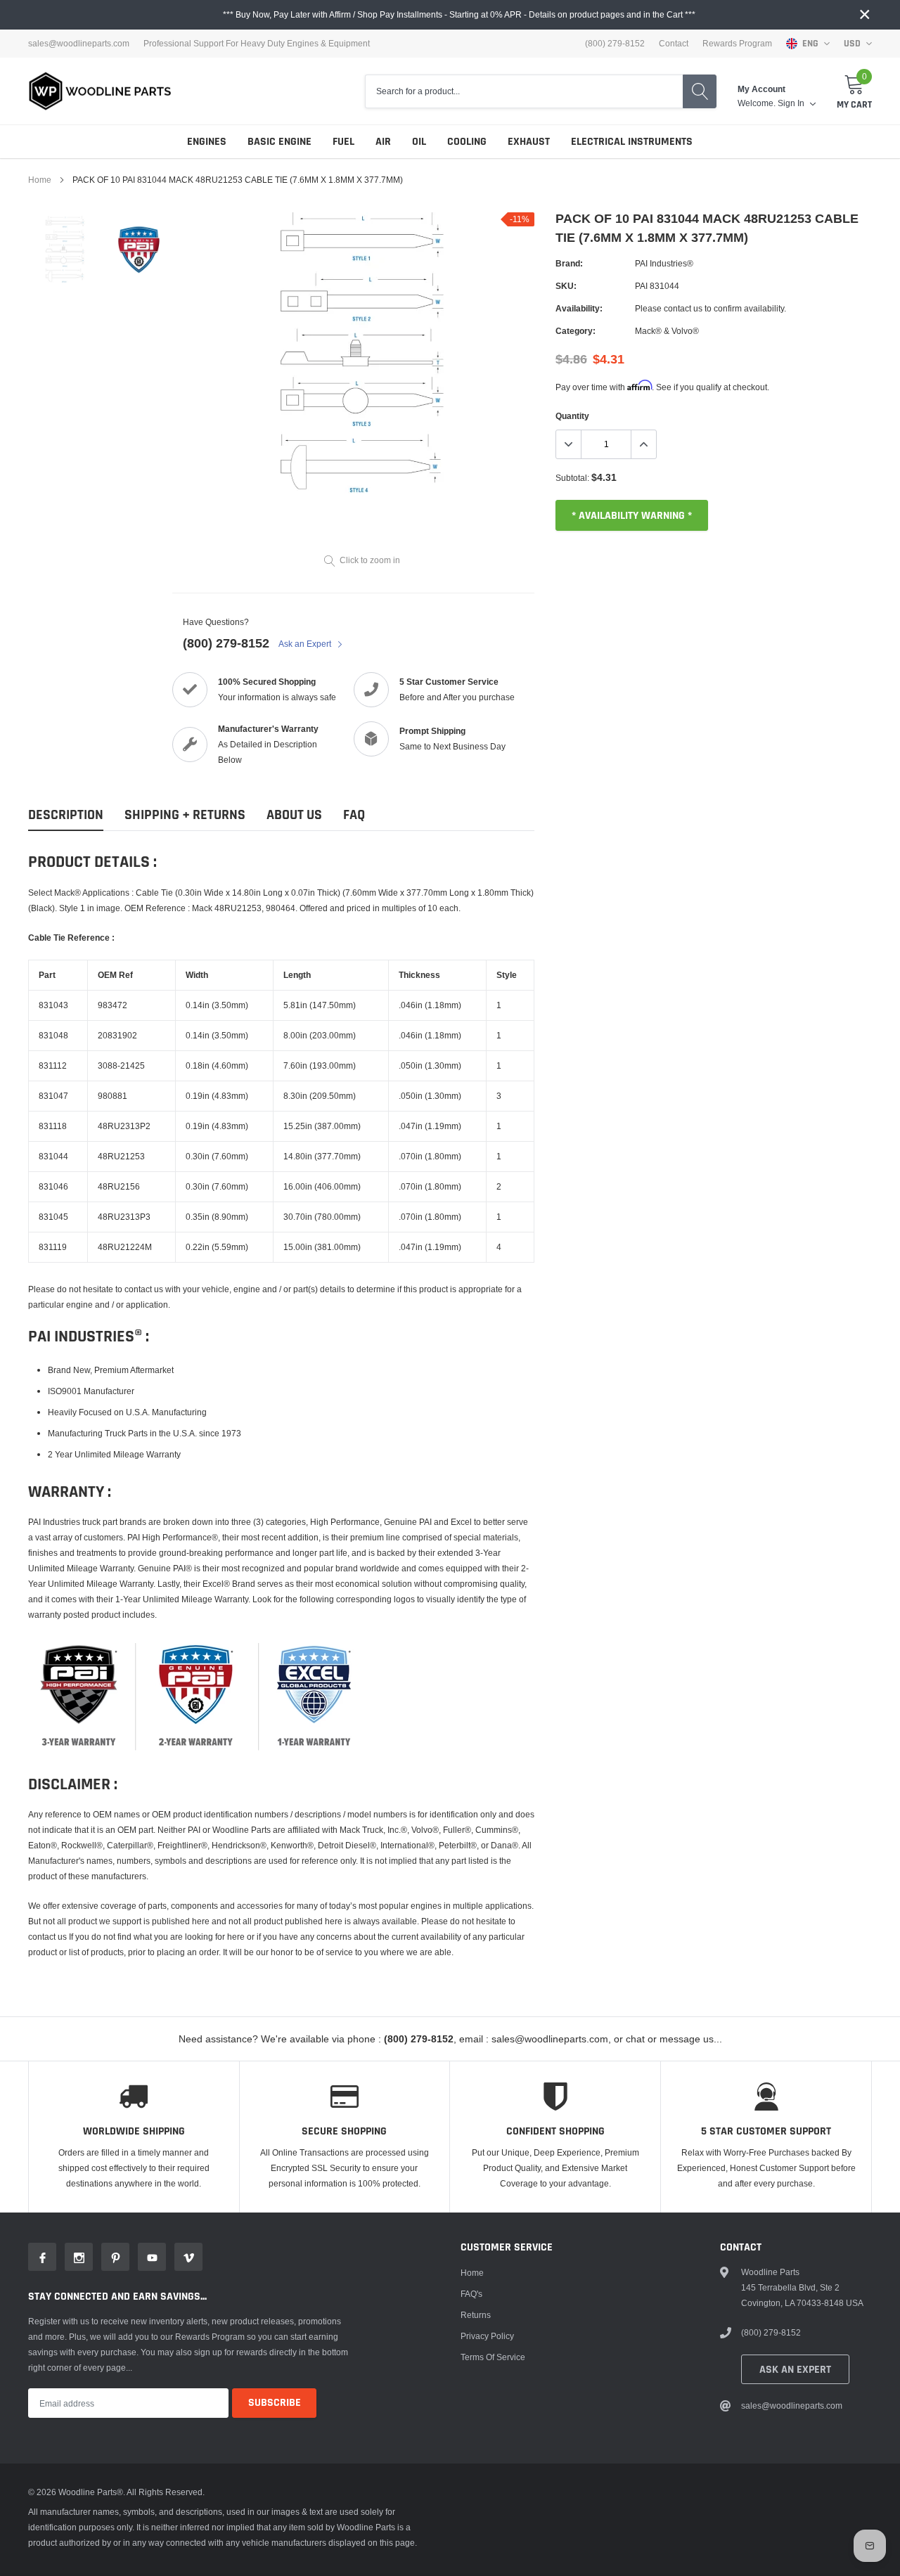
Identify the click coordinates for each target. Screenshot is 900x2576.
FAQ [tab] (354, 815)
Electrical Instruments (632, 142)
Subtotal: (572, 478)
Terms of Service (493, 2357)
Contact (674, 44)
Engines (207, 142)
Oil (419, 142)
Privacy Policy (487, 2336)
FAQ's (471, 2294)
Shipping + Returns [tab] (185, 815)
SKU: (566, 286)
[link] (65, 249)
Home (40, 180)
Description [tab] (66, 815)
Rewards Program (737, 44)
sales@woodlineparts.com (79, 44)
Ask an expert (795, 2370)
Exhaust (529, 142)
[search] (700, 91)
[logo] (100, 91)
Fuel (343, 142)
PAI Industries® (664, 263)
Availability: (579, 308)
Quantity (572, 416)
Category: (576, 331)
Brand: (569, 263)
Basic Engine (279, 142)
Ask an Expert (306, 644)
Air (383, 142)
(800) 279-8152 (226, 643)
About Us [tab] (294, 815)
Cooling (467, 142)
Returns (476, 2315)
